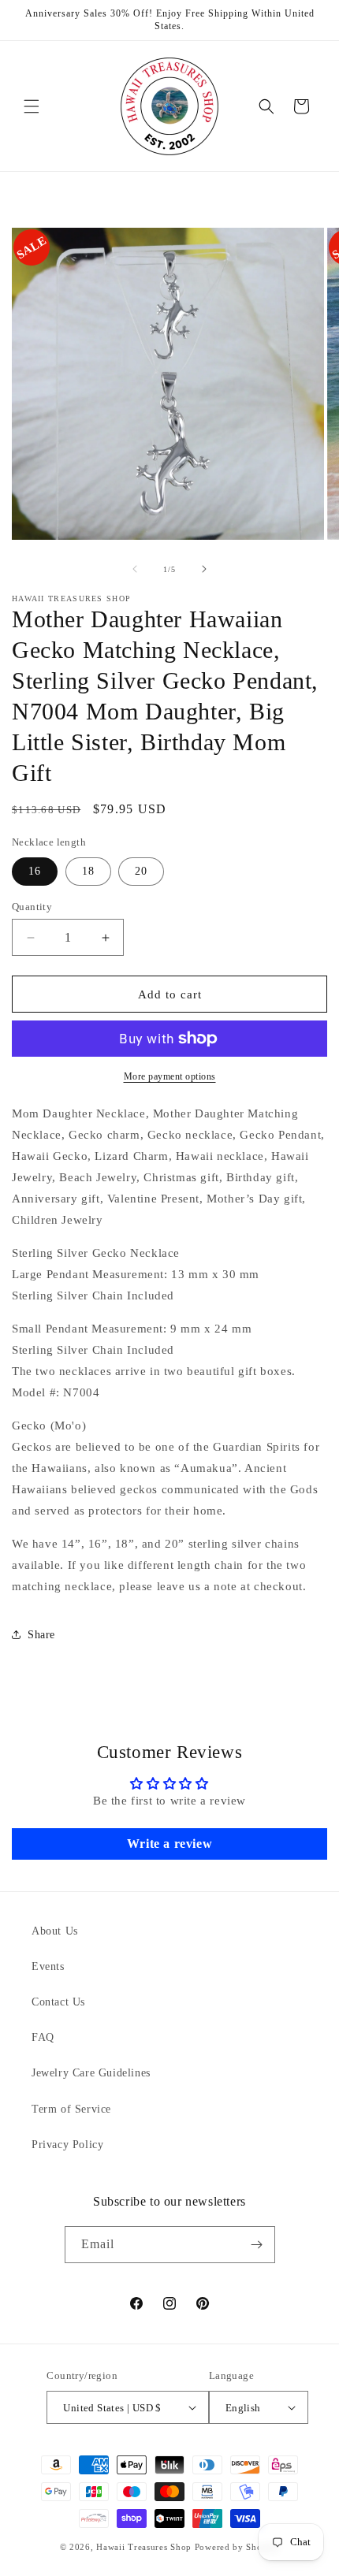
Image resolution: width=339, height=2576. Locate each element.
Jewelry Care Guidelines (91, 2073)
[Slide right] (204, 569)
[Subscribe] (257, 2245)
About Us (55, 1931)
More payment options (170, 1076)
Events (48, 1966)
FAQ (43, 2037)
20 (141, 871)
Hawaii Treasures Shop (144, 2547)
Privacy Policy (67, 2145)
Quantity (32, 907)
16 (35, 871)
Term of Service (71, 2109)
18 (88, 871)
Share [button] (41, 1635)
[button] (32, 106)
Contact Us (58, 2002)
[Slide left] (135, 569)
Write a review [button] (169, 1844)
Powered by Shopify (237, 2547)
